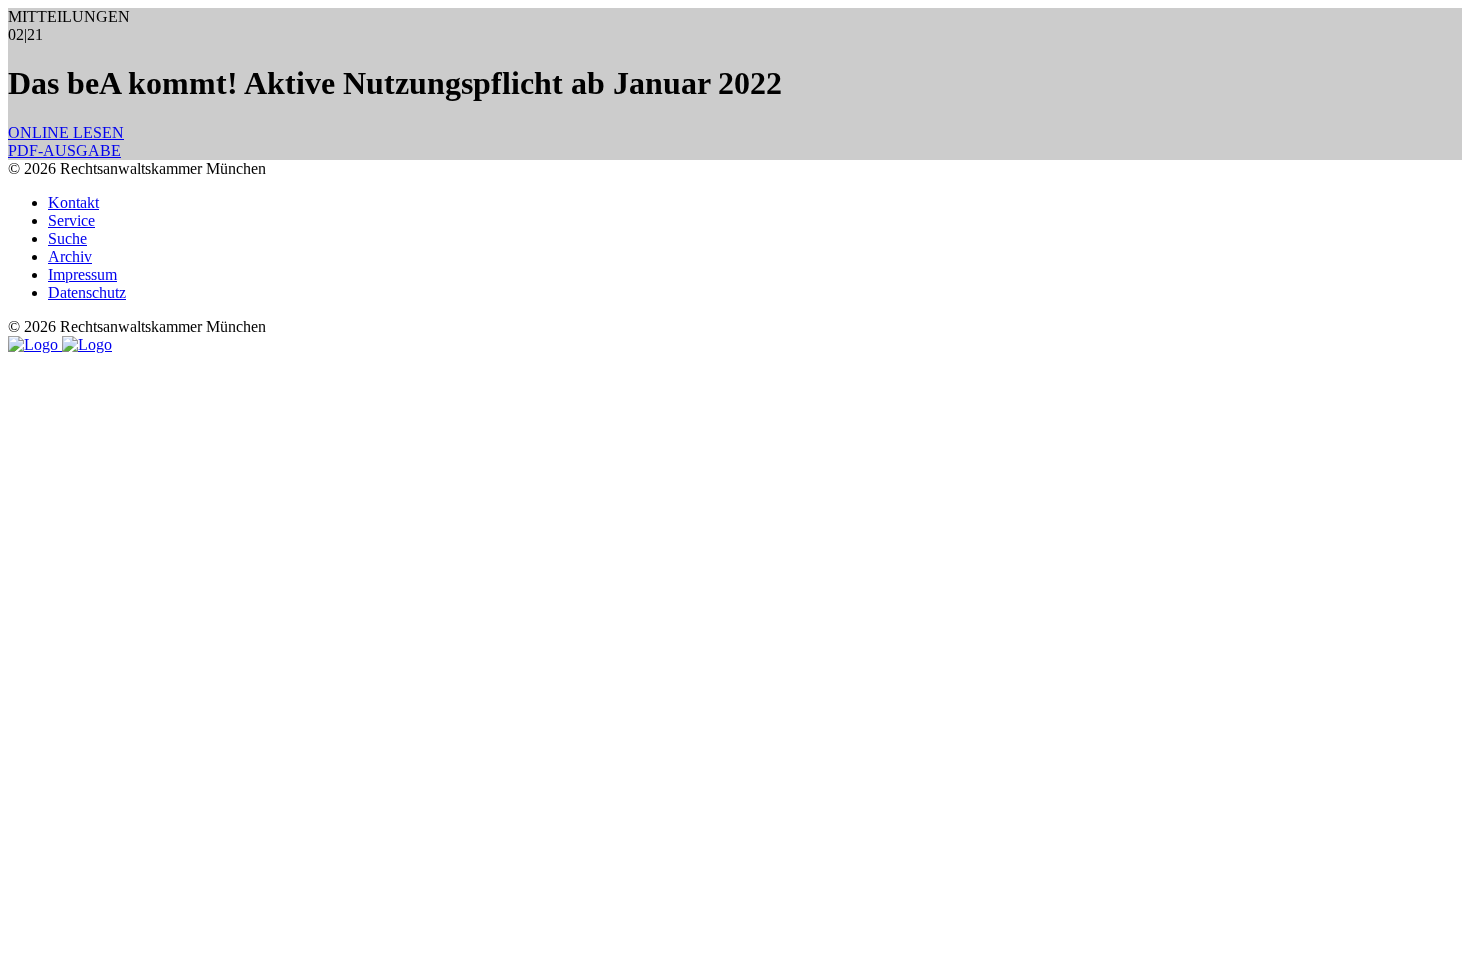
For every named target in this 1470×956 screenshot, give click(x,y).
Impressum (82, 274)
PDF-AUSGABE (64, 150)
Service (71, 220)
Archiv (70, 256)
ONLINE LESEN (66, 132)
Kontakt (73, 202)
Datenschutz (87, 292)
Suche (67, 238)
